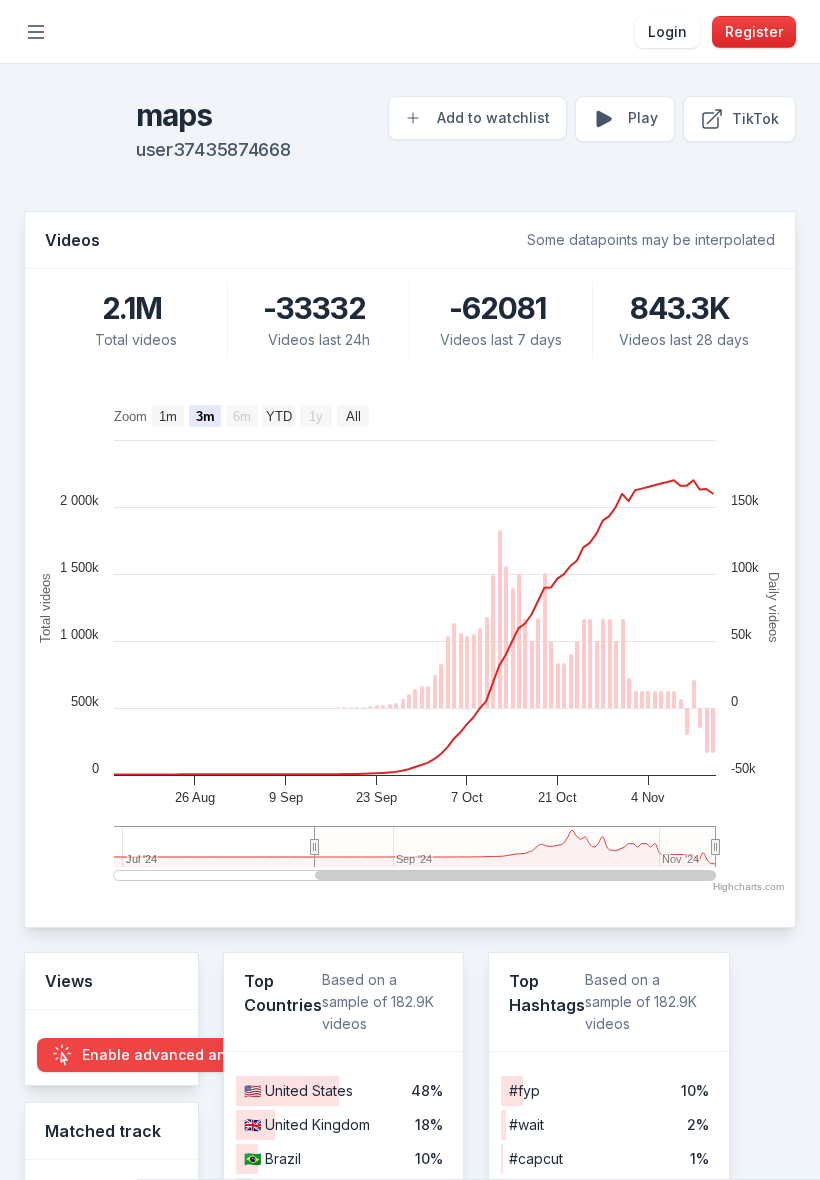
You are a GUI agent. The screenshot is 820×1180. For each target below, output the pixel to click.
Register (754, 31)
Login (667, 31)
